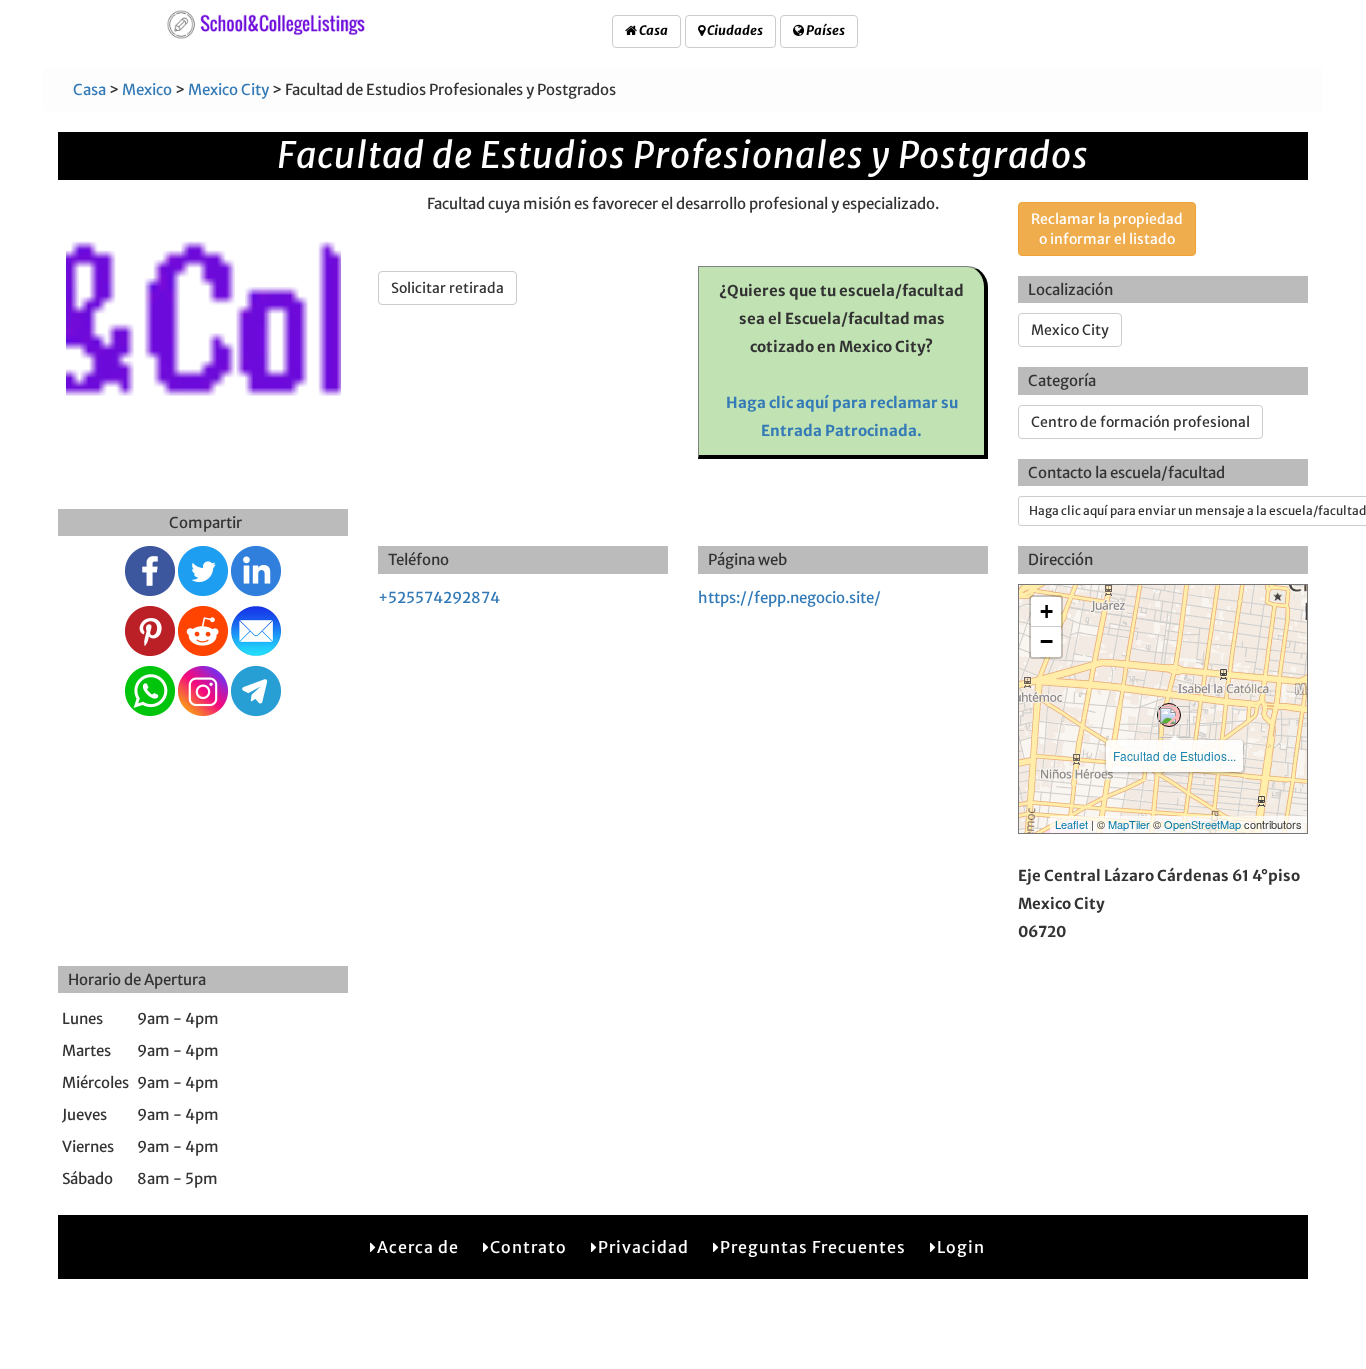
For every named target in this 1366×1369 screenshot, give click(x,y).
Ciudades (734, 30)
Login (961, 1247)
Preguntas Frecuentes (813, 1247)
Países (824, 30)
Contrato (528, 1247)
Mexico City (228, 89)
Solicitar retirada (447, 288)
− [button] (1046, 641)
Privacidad (643, 1247)
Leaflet (1071, 824)
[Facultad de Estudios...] (1169, 715)
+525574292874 (439, 597)
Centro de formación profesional (1140, 422)
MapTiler (1129, 824)
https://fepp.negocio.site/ (789, 597)
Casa (652, 30)
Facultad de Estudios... (1174, 755)
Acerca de (418, 1247)
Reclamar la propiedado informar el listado (1107, 229)
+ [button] (1046, 611)
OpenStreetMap (1202, 824)
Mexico (147, 89)
